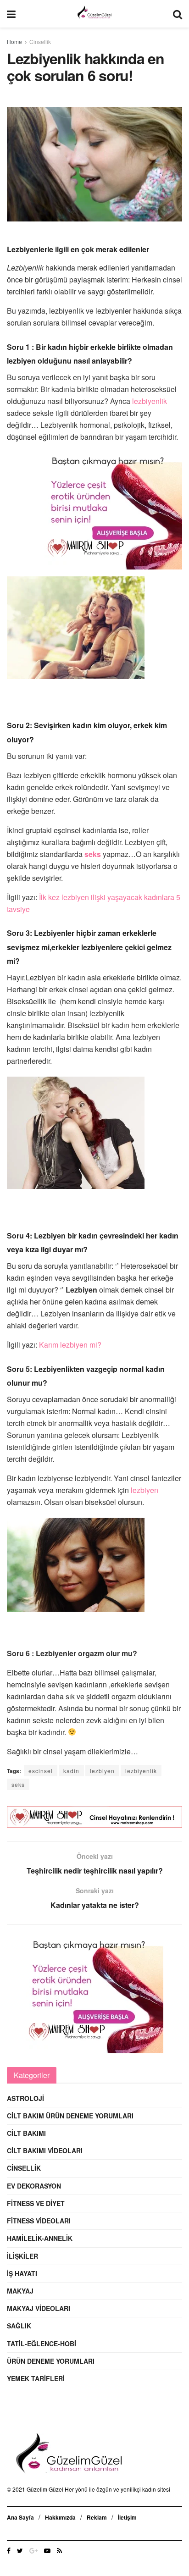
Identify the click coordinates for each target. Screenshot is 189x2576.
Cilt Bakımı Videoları (45, 2150)
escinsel (41, 1771)
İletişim (127, 2517)
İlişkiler (22, 2256)
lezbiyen (145, 1490)
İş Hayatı (22, 2273)
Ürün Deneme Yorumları (51, 2361)
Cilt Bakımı (26, 2133)
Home (14, 41)
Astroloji (25, 2098)
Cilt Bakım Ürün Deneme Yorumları (70, 2116)
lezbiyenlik (150, 401)
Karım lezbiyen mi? (69, 1345)
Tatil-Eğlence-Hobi (42, 2344)
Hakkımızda (60, 2517)
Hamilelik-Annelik (40, 2238)
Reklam (97, 2517)
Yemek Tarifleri (36, 2378)
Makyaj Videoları (39, 2308)
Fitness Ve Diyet (36, 2203)
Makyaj (20, 2291)
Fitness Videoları (39, 2221)
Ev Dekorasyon (34, 2186)
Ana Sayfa (20, 2517)
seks (18, 1784)
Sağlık (19, 2326)
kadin (71, 1771)
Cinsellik (40, 41)
